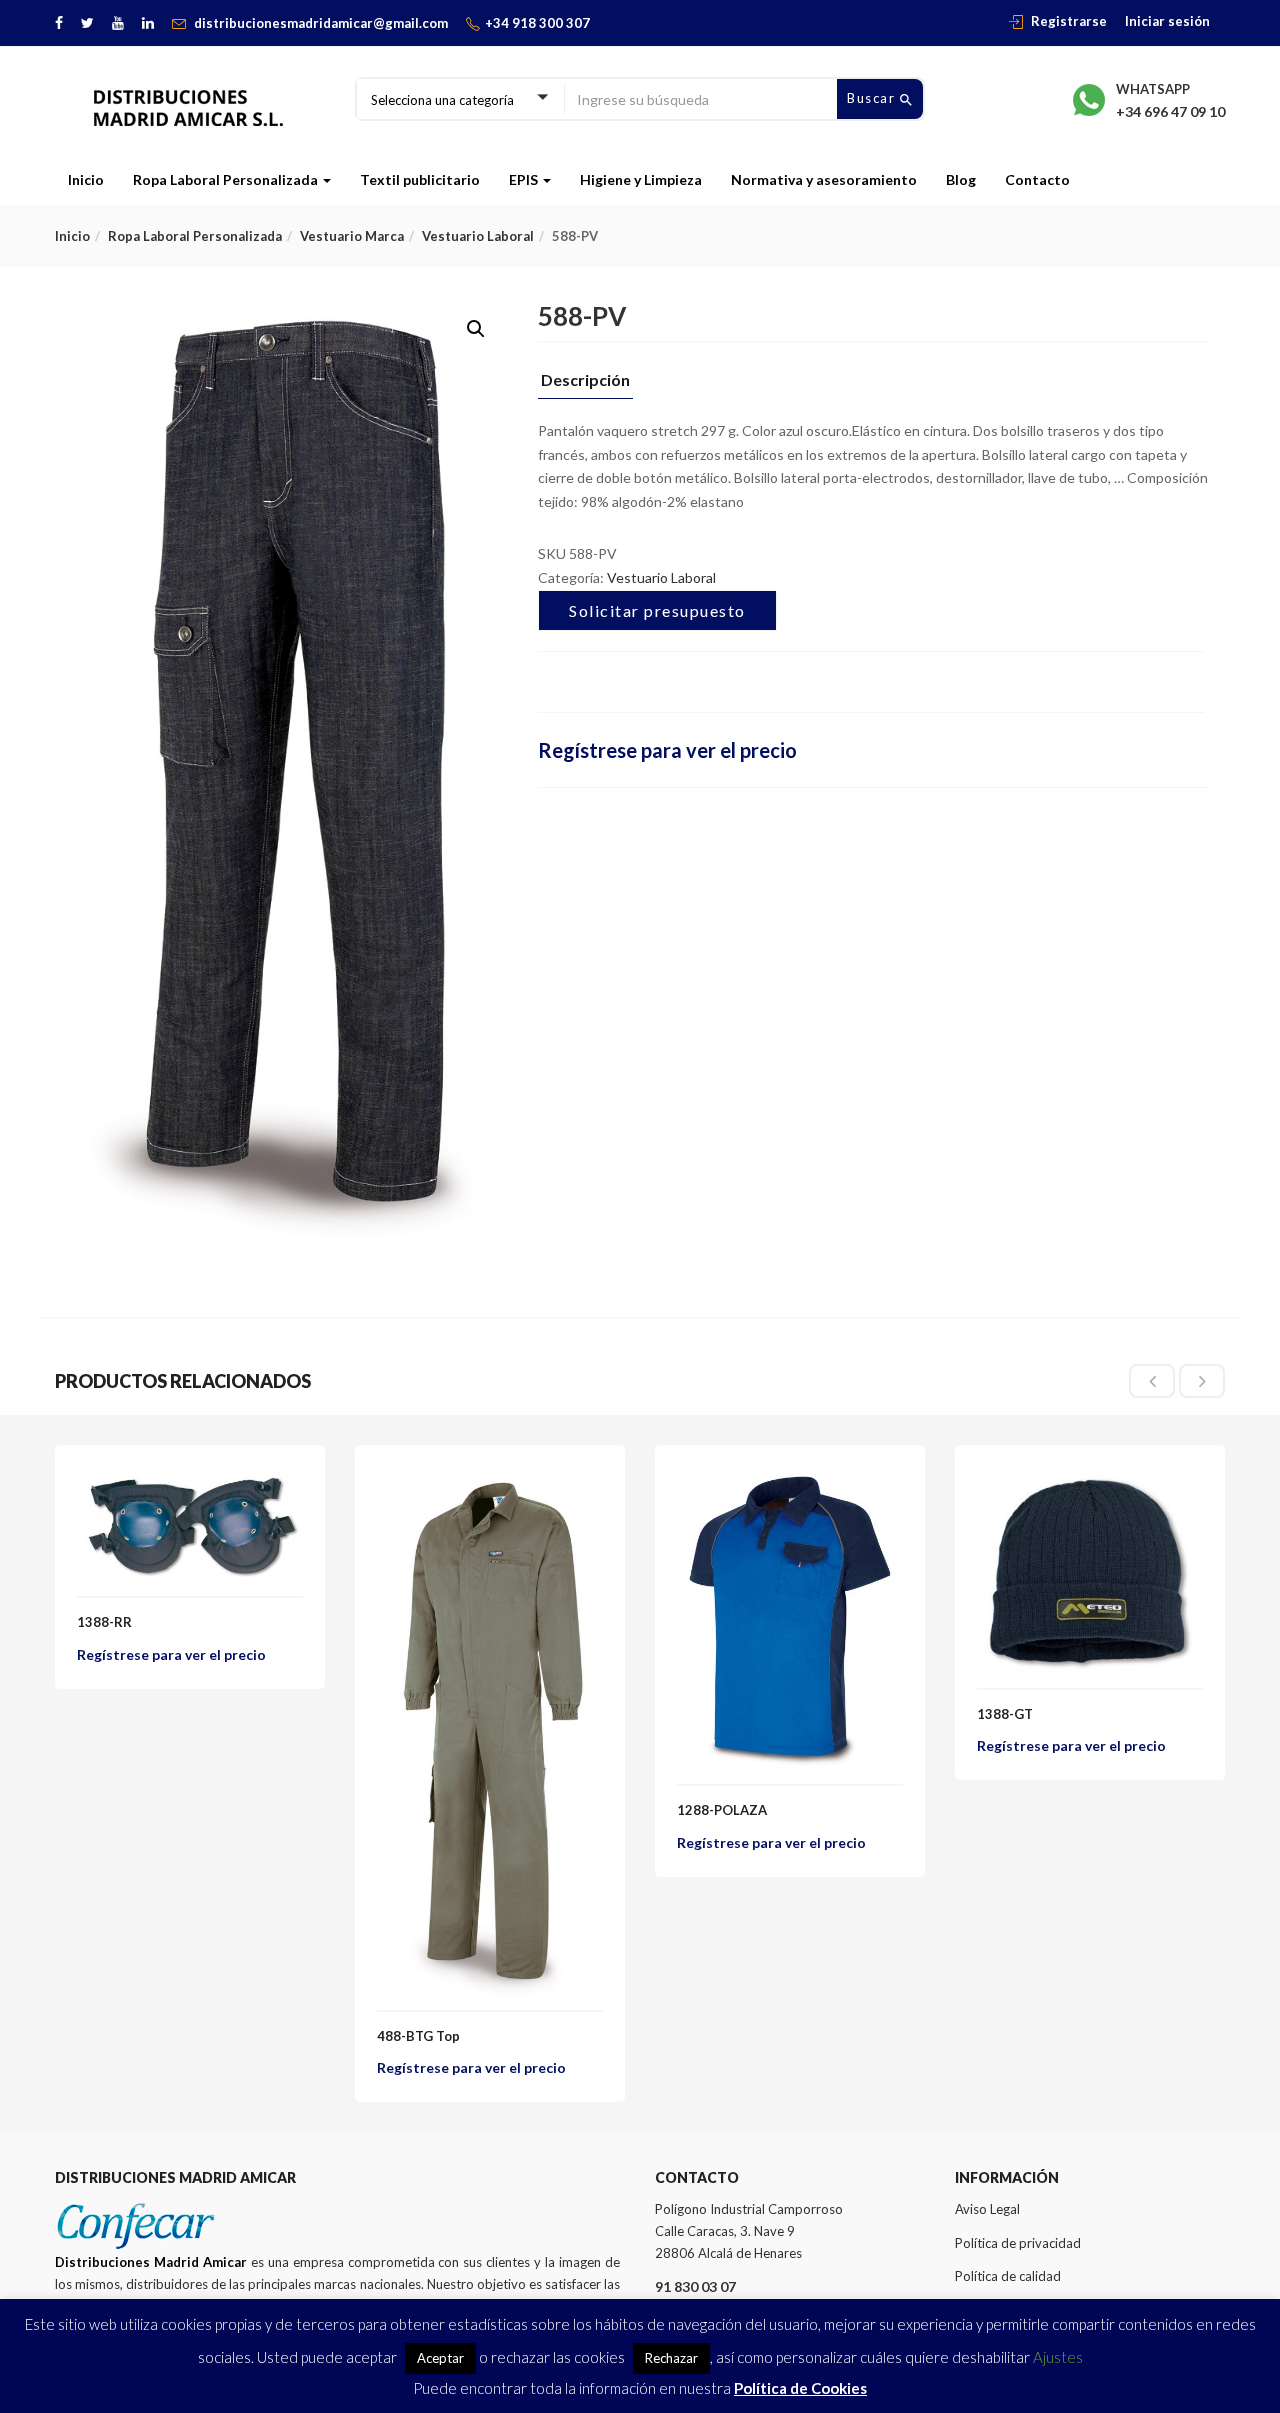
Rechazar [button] (671, 2358)
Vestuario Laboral (478, 236)
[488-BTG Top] (490, 1478)
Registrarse (1069, 21)
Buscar (873, 98)
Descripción (585, 380)
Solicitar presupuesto (657, 610)
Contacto (1037, 179)
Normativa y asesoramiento (824, 179)
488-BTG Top (418, 2036)
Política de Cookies (800, 2388)
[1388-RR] (190, 1478)
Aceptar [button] (440, 2358)
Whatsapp (1153, 89)
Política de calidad (1008, 2276)
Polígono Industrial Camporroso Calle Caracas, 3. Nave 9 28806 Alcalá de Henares (749, 2231)
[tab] (585, 385)
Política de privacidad (1018, 2243)
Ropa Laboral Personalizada (227, 179)
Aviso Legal (987, 2209)
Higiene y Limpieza (641, 179)
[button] (476, 329)
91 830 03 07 (695, 2286)
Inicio (86, 179)
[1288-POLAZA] (790, 1478)
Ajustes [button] (1058, 2357)
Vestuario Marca (352, 236)
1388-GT (1005, 1714)
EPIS (525, 179)
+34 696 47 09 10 (1170, 111)
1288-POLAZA (722, 1810)
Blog (961, 179)
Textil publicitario (420, 179)
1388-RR (104, 1622)
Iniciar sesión (1167, 21)
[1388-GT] (1090, 1478)
